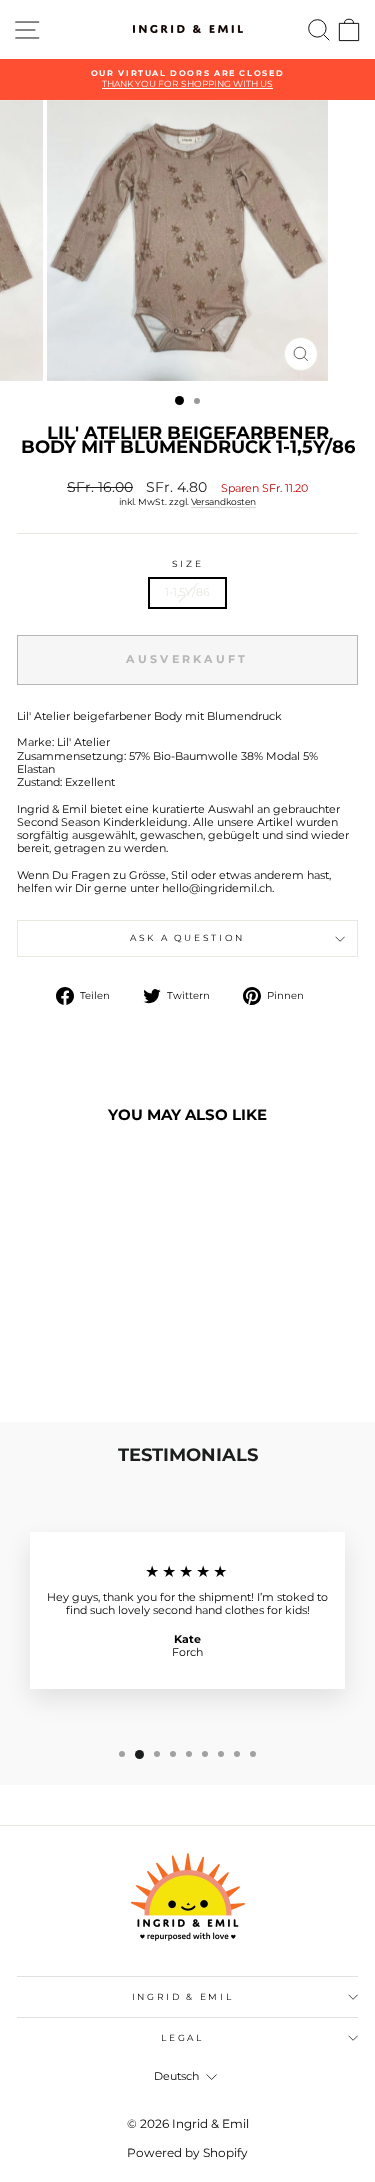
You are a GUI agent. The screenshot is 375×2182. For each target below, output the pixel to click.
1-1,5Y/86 (187, 592)
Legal (182, 2037)
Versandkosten (223, 501)
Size (188, 564)
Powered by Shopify (187, 2152)
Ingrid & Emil (182, 1996)
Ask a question (187, 937)
